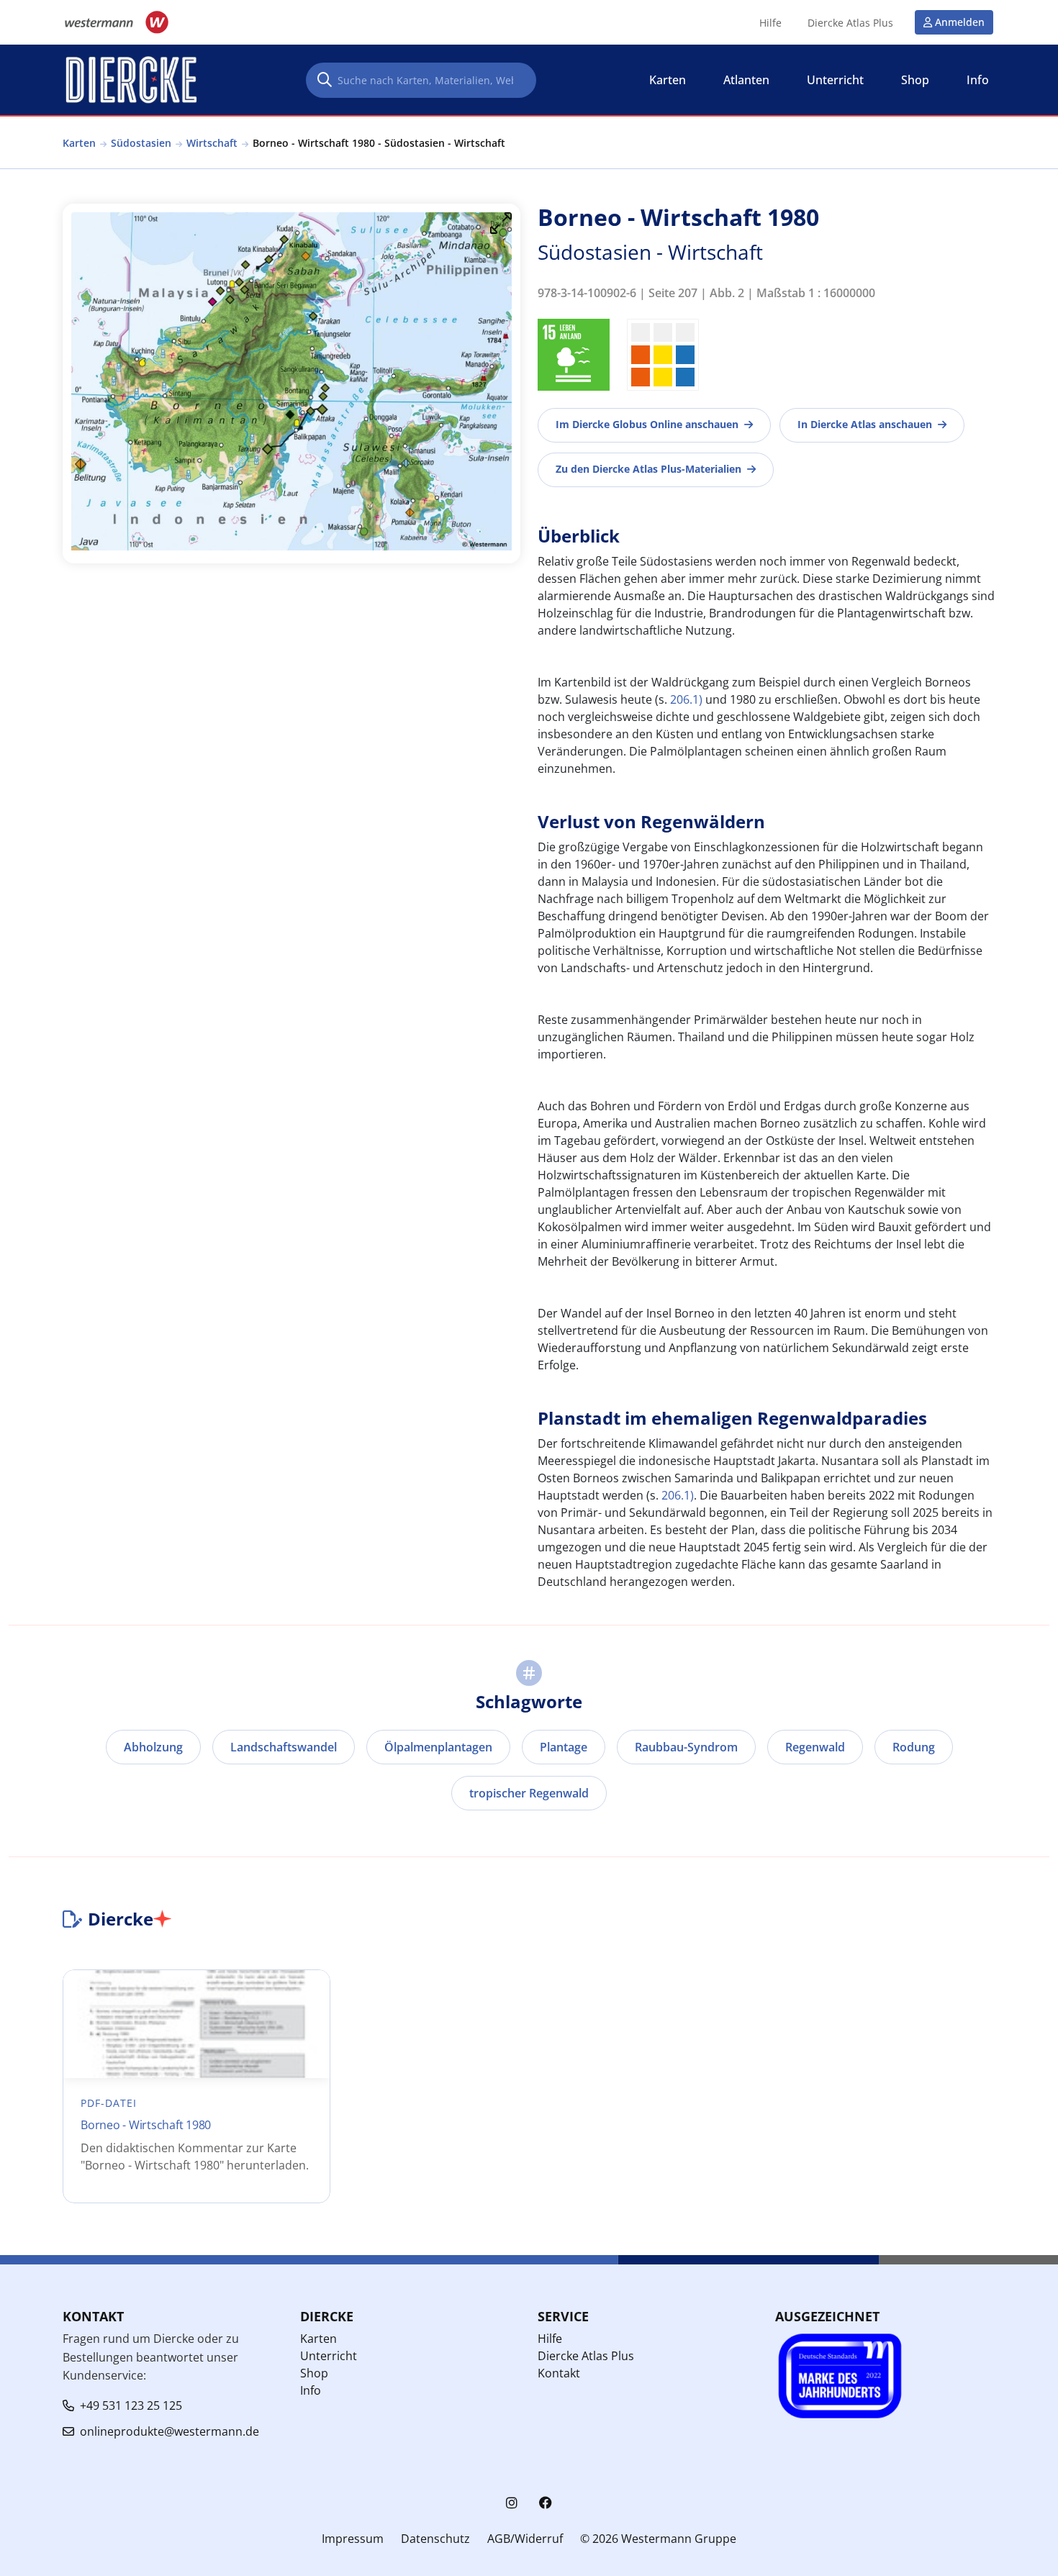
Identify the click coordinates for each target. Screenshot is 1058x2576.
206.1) (686, 699)
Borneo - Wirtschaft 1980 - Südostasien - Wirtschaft (379, 143)
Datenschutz (435, 2539)
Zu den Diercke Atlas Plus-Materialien (648, 469)
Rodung (914, 1747)
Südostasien (141, 143)
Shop (314, 2373)
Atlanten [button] (746, 80)
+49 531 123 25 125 (131, 2405)
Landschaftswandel (284, 1747)
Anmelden (960, 22)
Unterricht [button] (835, 80)
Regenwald (815, 1747)
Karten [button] (668, 80)
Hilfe (770, 23)
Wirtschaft (212, 143)
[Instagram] (512, 2503)
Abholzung (153, 1747)
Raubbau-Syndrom (686, 1747)
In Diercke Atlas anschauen (865, 424)
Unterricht (329, 2356)
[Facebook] (546, 2503)
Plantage (564, 1747)
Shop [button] (915, 80)
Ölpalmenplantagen (438, 1747)
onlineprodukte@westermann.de (169, 2431)
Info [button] (978, 80)
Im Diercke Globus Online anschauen (647, 424)
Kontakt (559, 2373)
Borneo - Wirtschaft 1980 (146, 2125)
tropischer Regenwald (529, 1793)
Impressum (353, 2539)
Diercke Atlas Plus (850, 23)
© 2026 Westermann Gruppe (658, 2539)
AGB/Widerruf (525, 2539)
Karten (79, 143)
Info (311, 2390)
